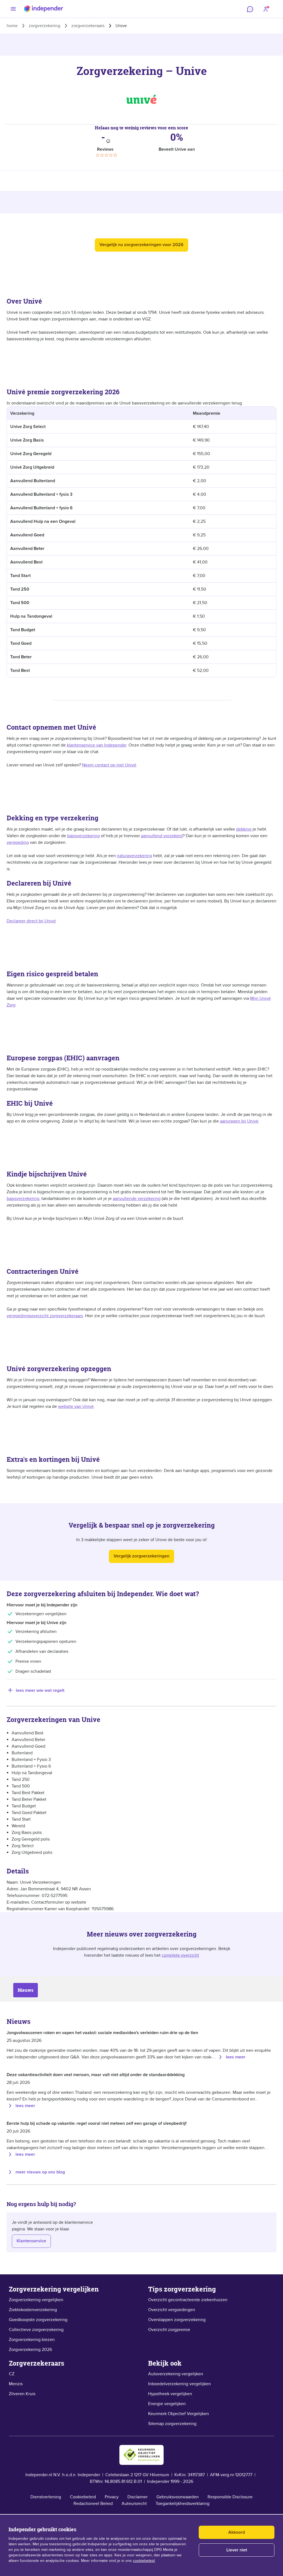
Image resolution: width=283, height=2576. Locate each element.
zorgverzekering (44, 26)
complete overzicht (180, 1955)
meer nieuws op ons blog (40, 2172)
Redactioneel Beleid (93, 2504)
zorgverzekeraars (88, 26)
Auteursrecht (134, 2504)
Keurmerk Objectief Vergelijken (179, 2414)
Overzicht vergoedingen (172, 2310)
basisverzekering (83, 836)
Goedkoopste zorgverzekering (38, 2320)
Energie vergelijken (167, 2404)
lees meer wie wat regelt (40, 1690)
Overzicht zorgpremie (169, 2330)
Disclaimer (137, 2497)
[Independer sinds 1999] (44, 9)
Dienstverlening (46, 2497)
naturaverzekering (134, 856)
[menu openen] (13, 9)
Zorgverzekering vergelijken (36, 2300)
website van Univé (76, 1406)
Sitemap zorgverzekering (172, 2424)
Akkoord (237, 2532)
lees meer (236, 2057)
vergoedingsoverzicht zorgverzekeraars (45, 1316)
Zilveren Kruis (22, 2394)
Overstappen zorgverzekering (177, 2320)
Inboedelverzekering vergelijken (180, 2384)
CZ (12, 2374)
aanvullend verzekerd (162, 836)
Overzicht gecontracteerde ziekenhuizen (188, 2300)
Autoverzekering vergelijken (176, 2374)
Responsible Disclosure (230, 2497)
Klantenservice (31, 2241)
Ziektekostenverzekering (33, 2310)
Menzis (16, 2384)
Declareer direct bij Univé (31, 921)
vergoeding (18, 842)
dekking (244, 829)
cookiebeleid (144, 2561)
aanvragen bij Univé (239, 1121)
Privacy (112, 2497)
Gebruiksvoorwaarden (178, 2497)
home (12, 26)
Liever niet (237, 2550)
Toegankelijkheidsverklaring (183, 2504)
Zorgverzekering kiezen (32, 2340)
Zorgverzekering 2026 (30, 2350)
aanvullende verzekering (137, 1199)
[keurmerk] (141, 2455)
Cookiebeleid (83, 2497)
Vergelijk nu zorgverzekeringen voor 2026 (141, 245)
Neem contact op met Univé (109, 765)
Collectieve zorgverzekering (36, 2330)
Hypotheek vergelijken (170, 2394)
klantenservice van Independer (97, 745)
